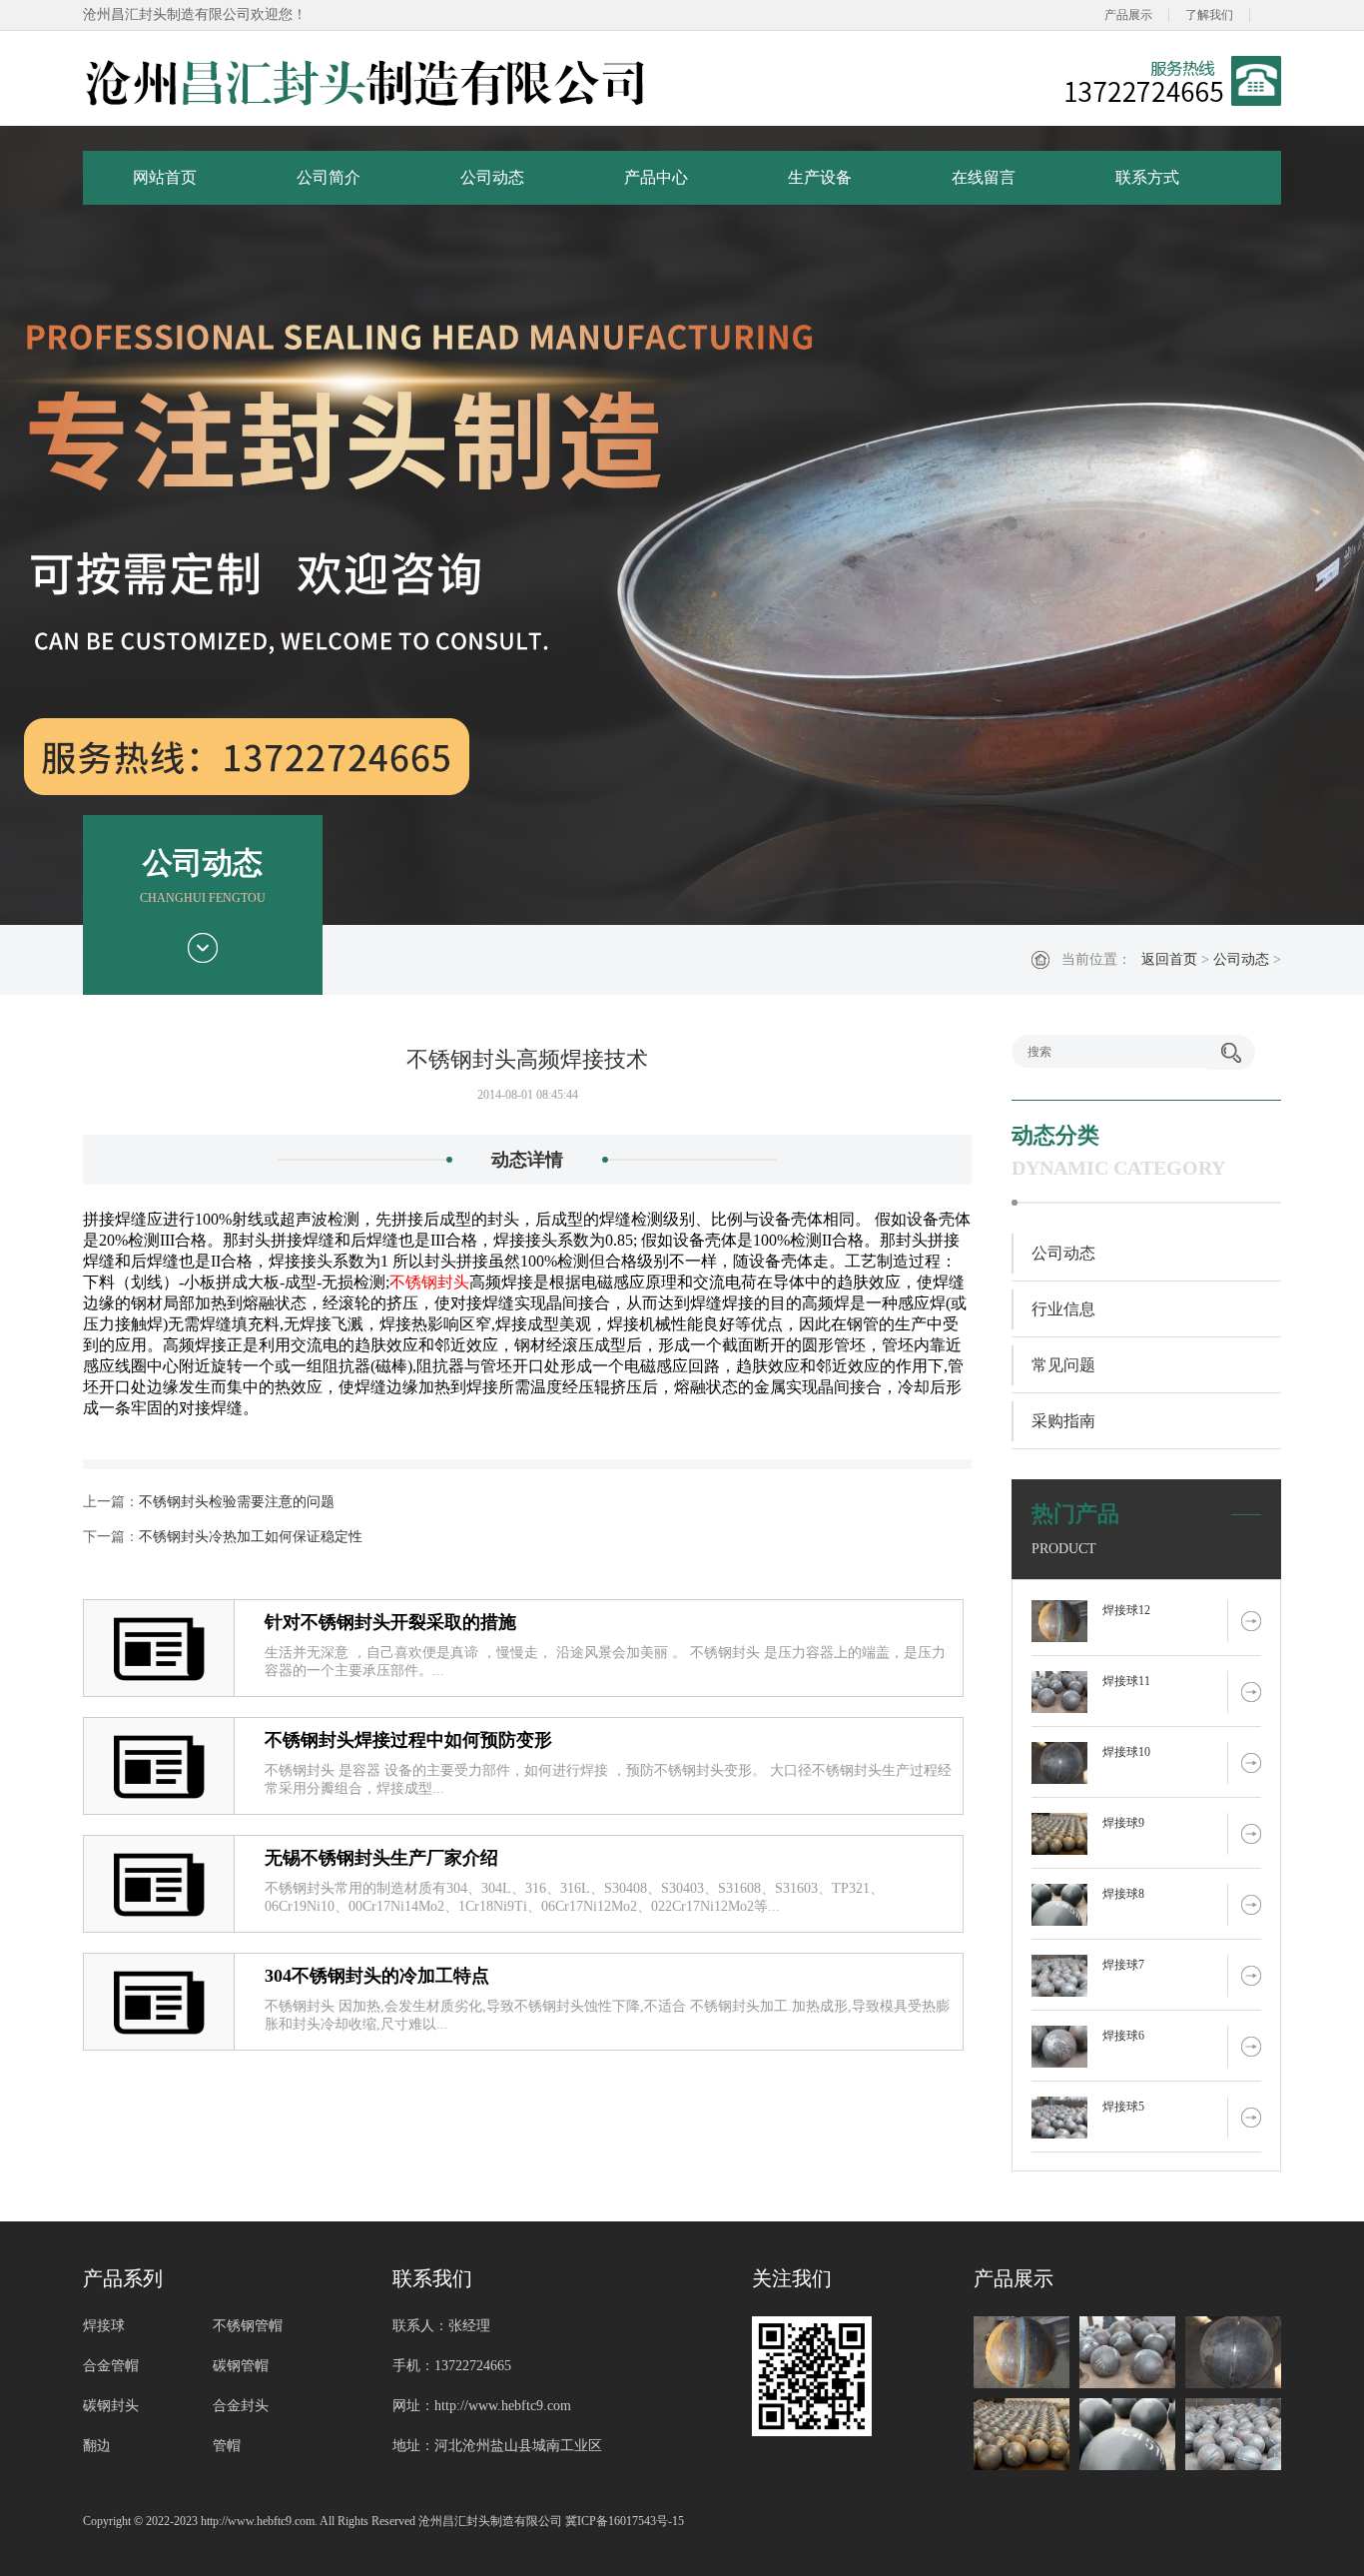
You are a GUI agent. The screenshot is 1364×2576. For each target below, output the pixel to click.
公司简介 (329, 177)
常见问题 (1063, 1365)
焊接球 (104, 2326)
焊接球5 (1123, 2107)
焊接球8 (1123, 1894)
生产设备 (820, 177)
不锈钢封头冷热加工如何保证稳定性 (251, 1537)
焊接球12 (1126, 1610)
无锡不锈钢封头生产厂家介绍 (381, 1858)
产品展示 (1128, 15)
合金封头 (241, 2406)
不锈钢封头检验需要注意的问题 (237, 1502)
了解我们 (1209, 15)
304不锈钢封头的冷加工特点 (377, 1976)
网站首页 (165, 177)
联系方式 (1147, 177)
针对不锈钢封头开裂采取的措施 (390, 1622)
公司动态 (492, 177)
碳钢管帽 (241, 2366)
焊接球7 (1123, 1965)
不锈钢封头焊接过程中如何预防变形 (408, 1740)
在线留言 (984, 177)
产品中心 (656, 177)
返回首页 (1169, 959)
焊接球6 (1123, 2036)
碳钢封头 (111, 2406)
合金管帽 (111, 2366)
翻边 (97, 2446)
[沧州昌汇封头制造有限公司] (366, 81)
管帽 (227, 2446)
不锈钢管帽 (248, 2326)
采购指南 (1063, 1421)
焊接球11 (1126, 1681)
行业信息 (1063, 1309)
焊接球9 (1123, 1823)
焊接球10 (1126, 1752)
